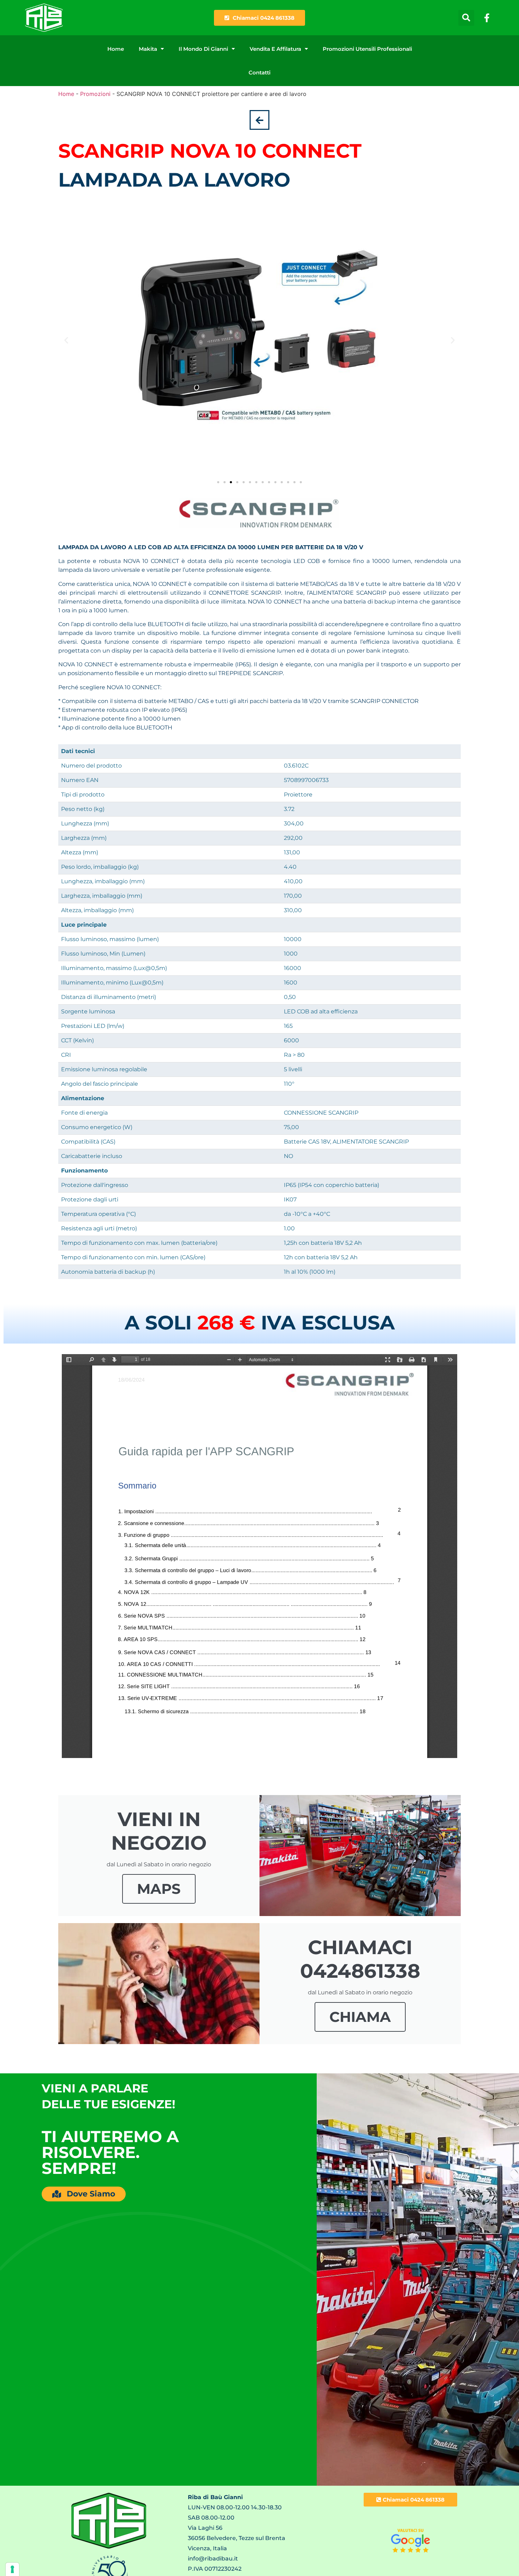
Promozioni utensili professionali (367, 49)
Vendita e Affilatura (275, 49)
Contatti (259, 72)
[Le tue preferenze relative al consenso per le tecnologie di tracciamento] (12, 2569)
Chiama (360, 2017)
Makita (148, 49)
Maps (159, 1889)
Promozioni (95, 94)
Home (116, 49)
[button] (466, 18)
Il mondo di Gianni (203, 49)
